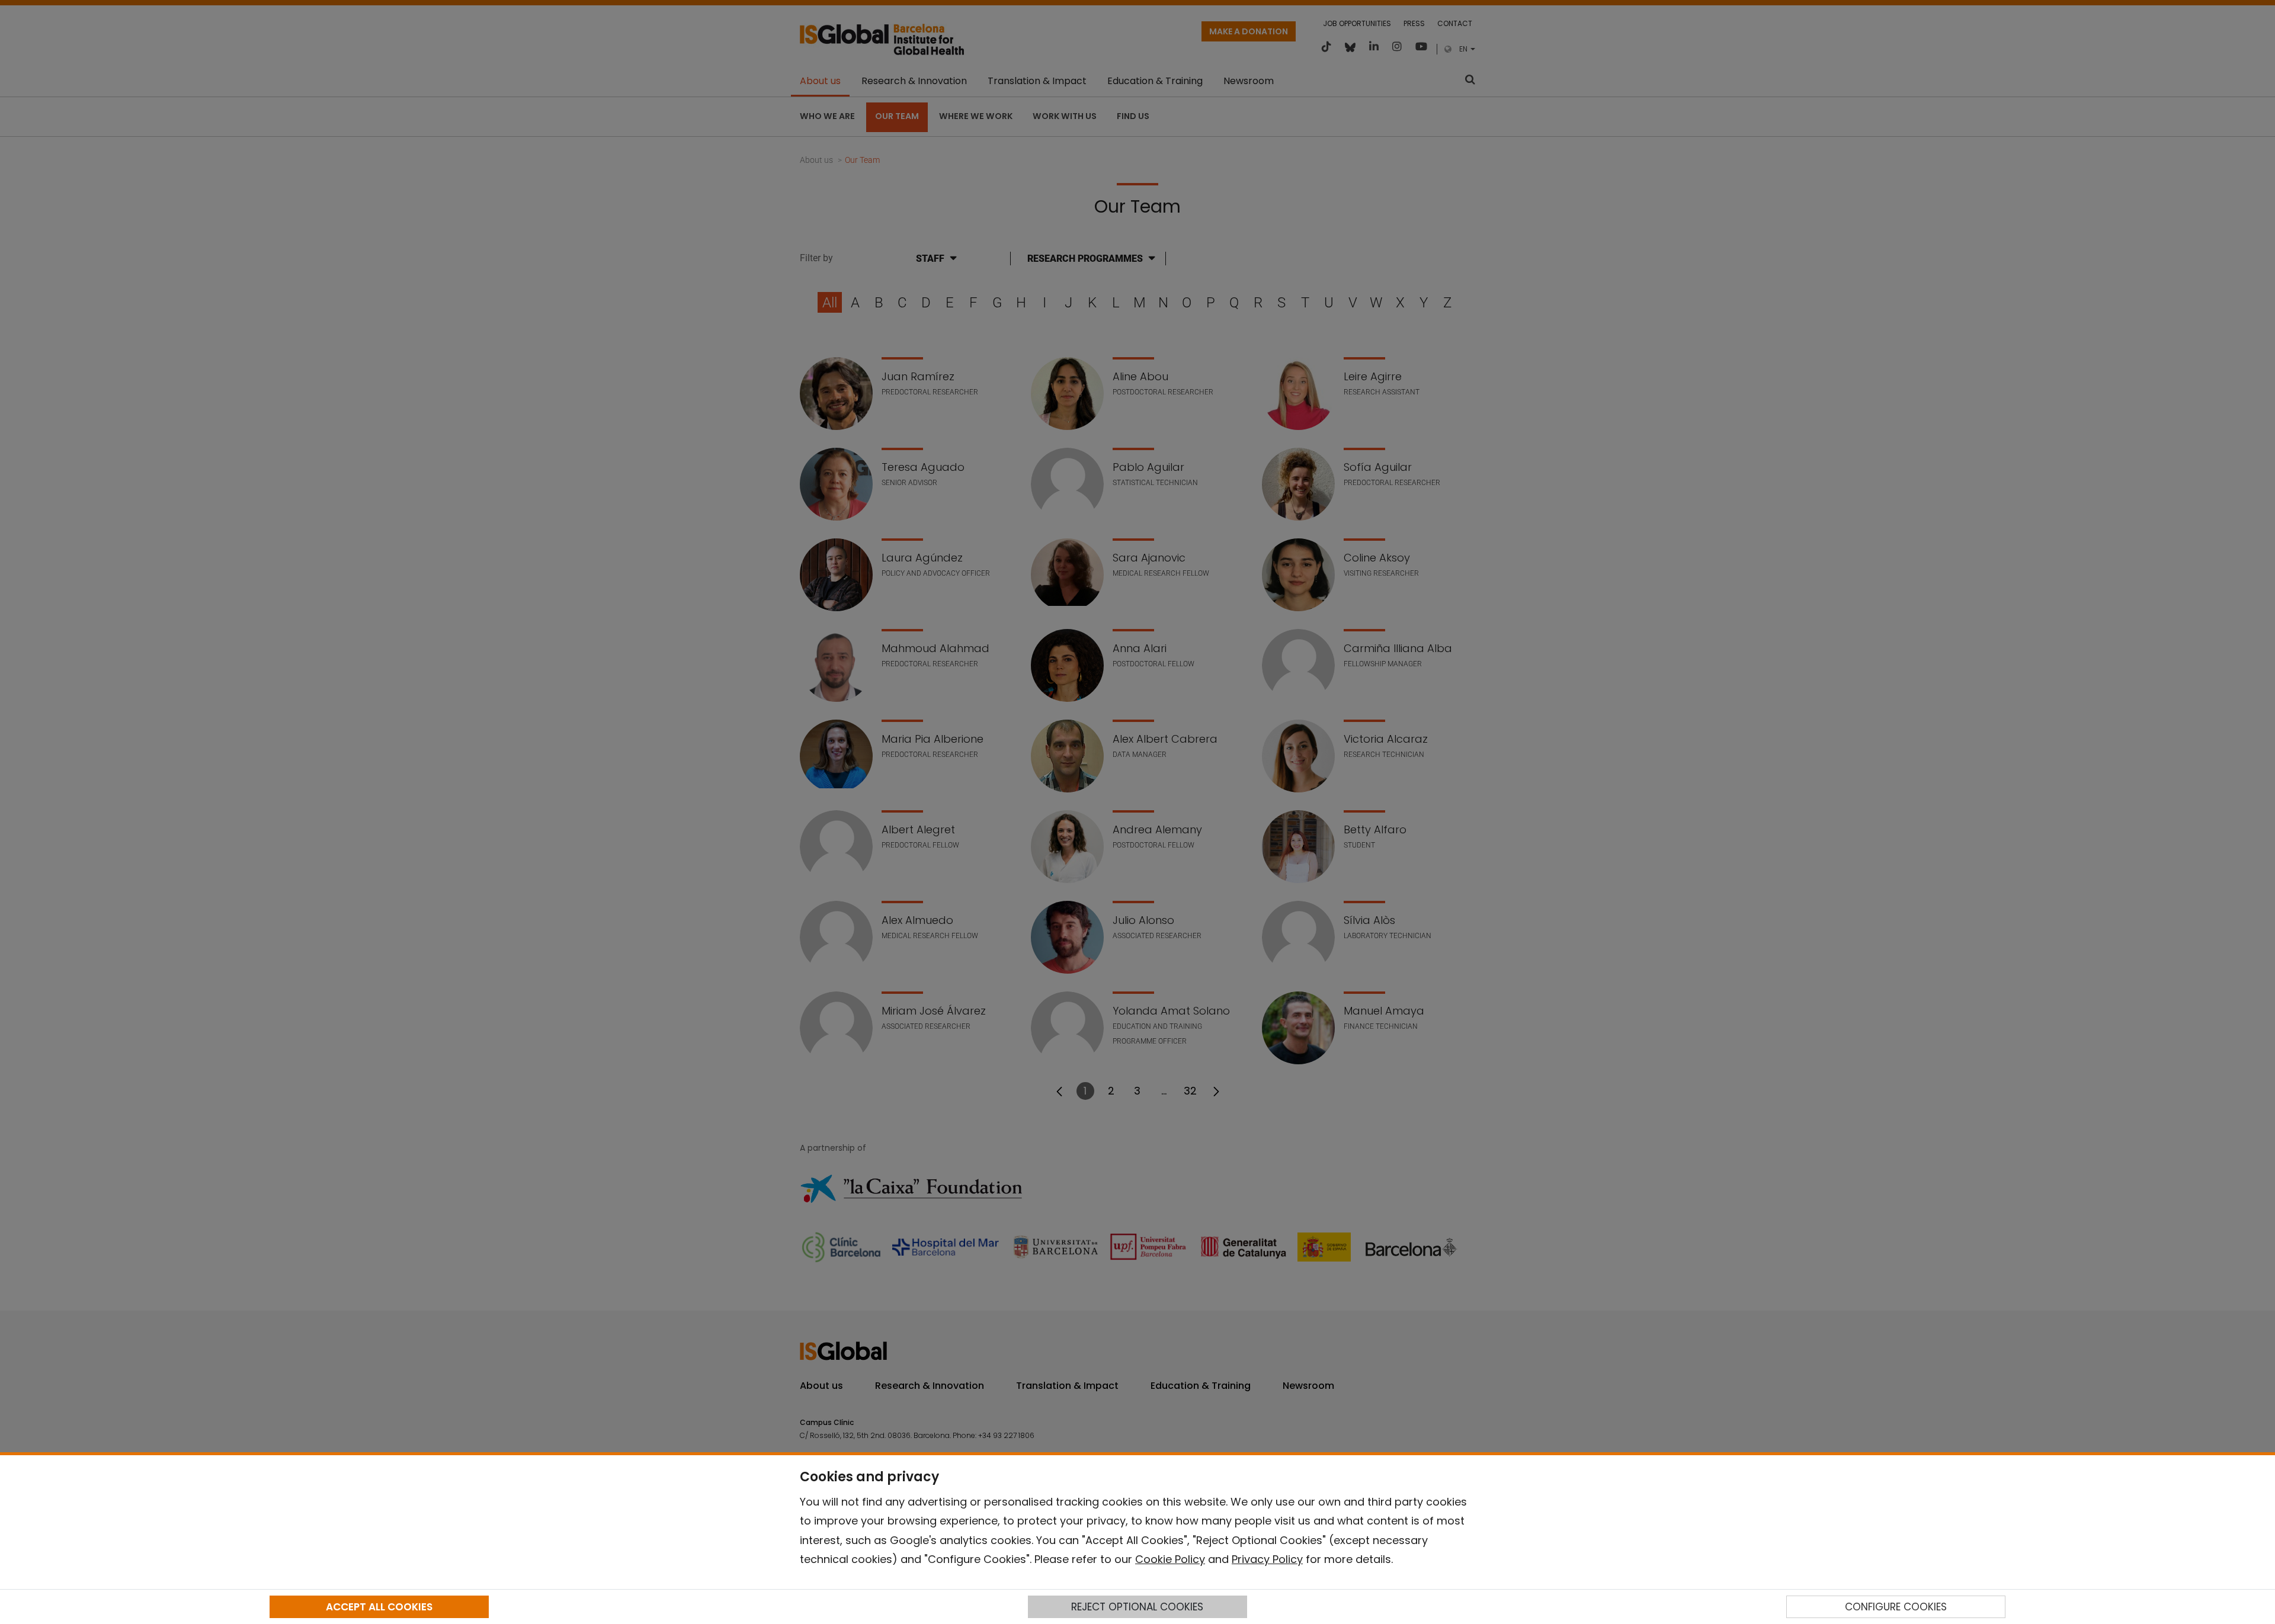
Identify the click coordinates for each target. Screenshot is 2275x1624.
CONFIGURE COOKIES (1896, 1607)
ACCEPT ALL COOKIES (379, 1607)
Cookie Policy (1170, 1559)
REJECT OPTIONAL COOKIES (1137, 1607)
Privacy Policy (1267, 1559)
